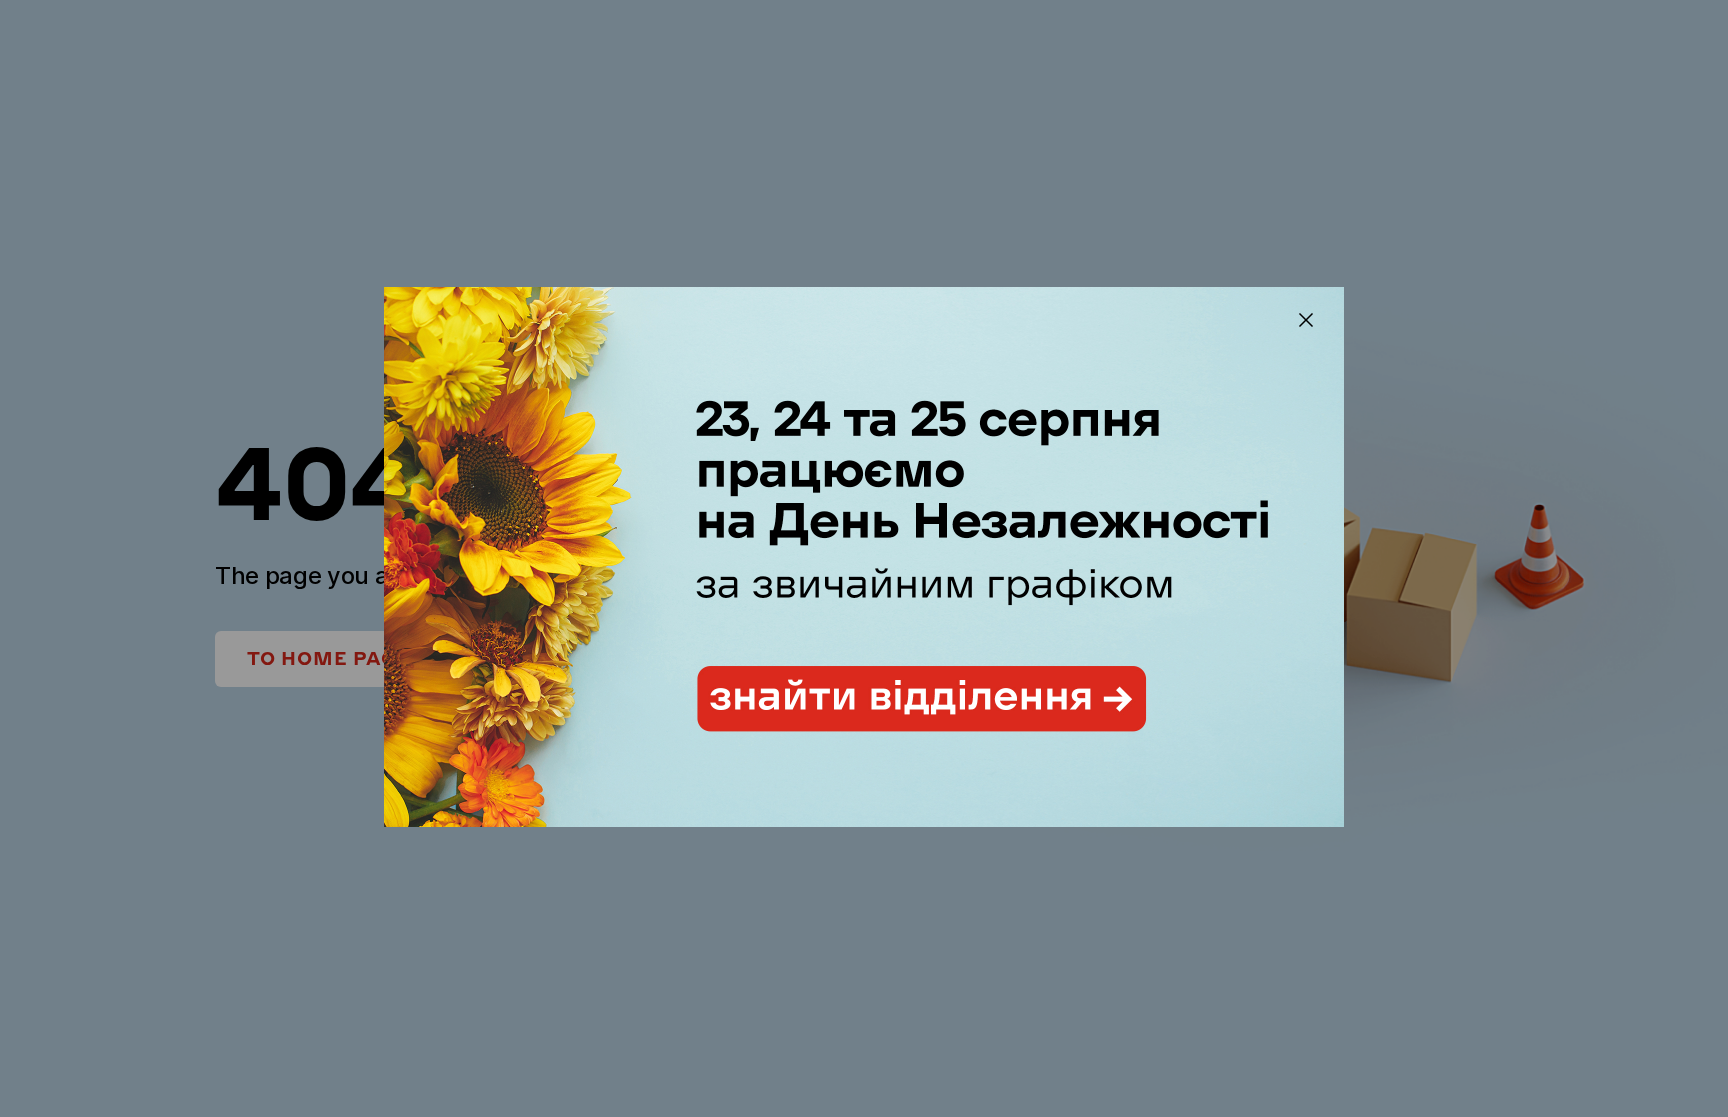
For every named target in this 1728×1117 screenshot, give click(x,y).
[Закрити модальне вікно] (1306, 320)
